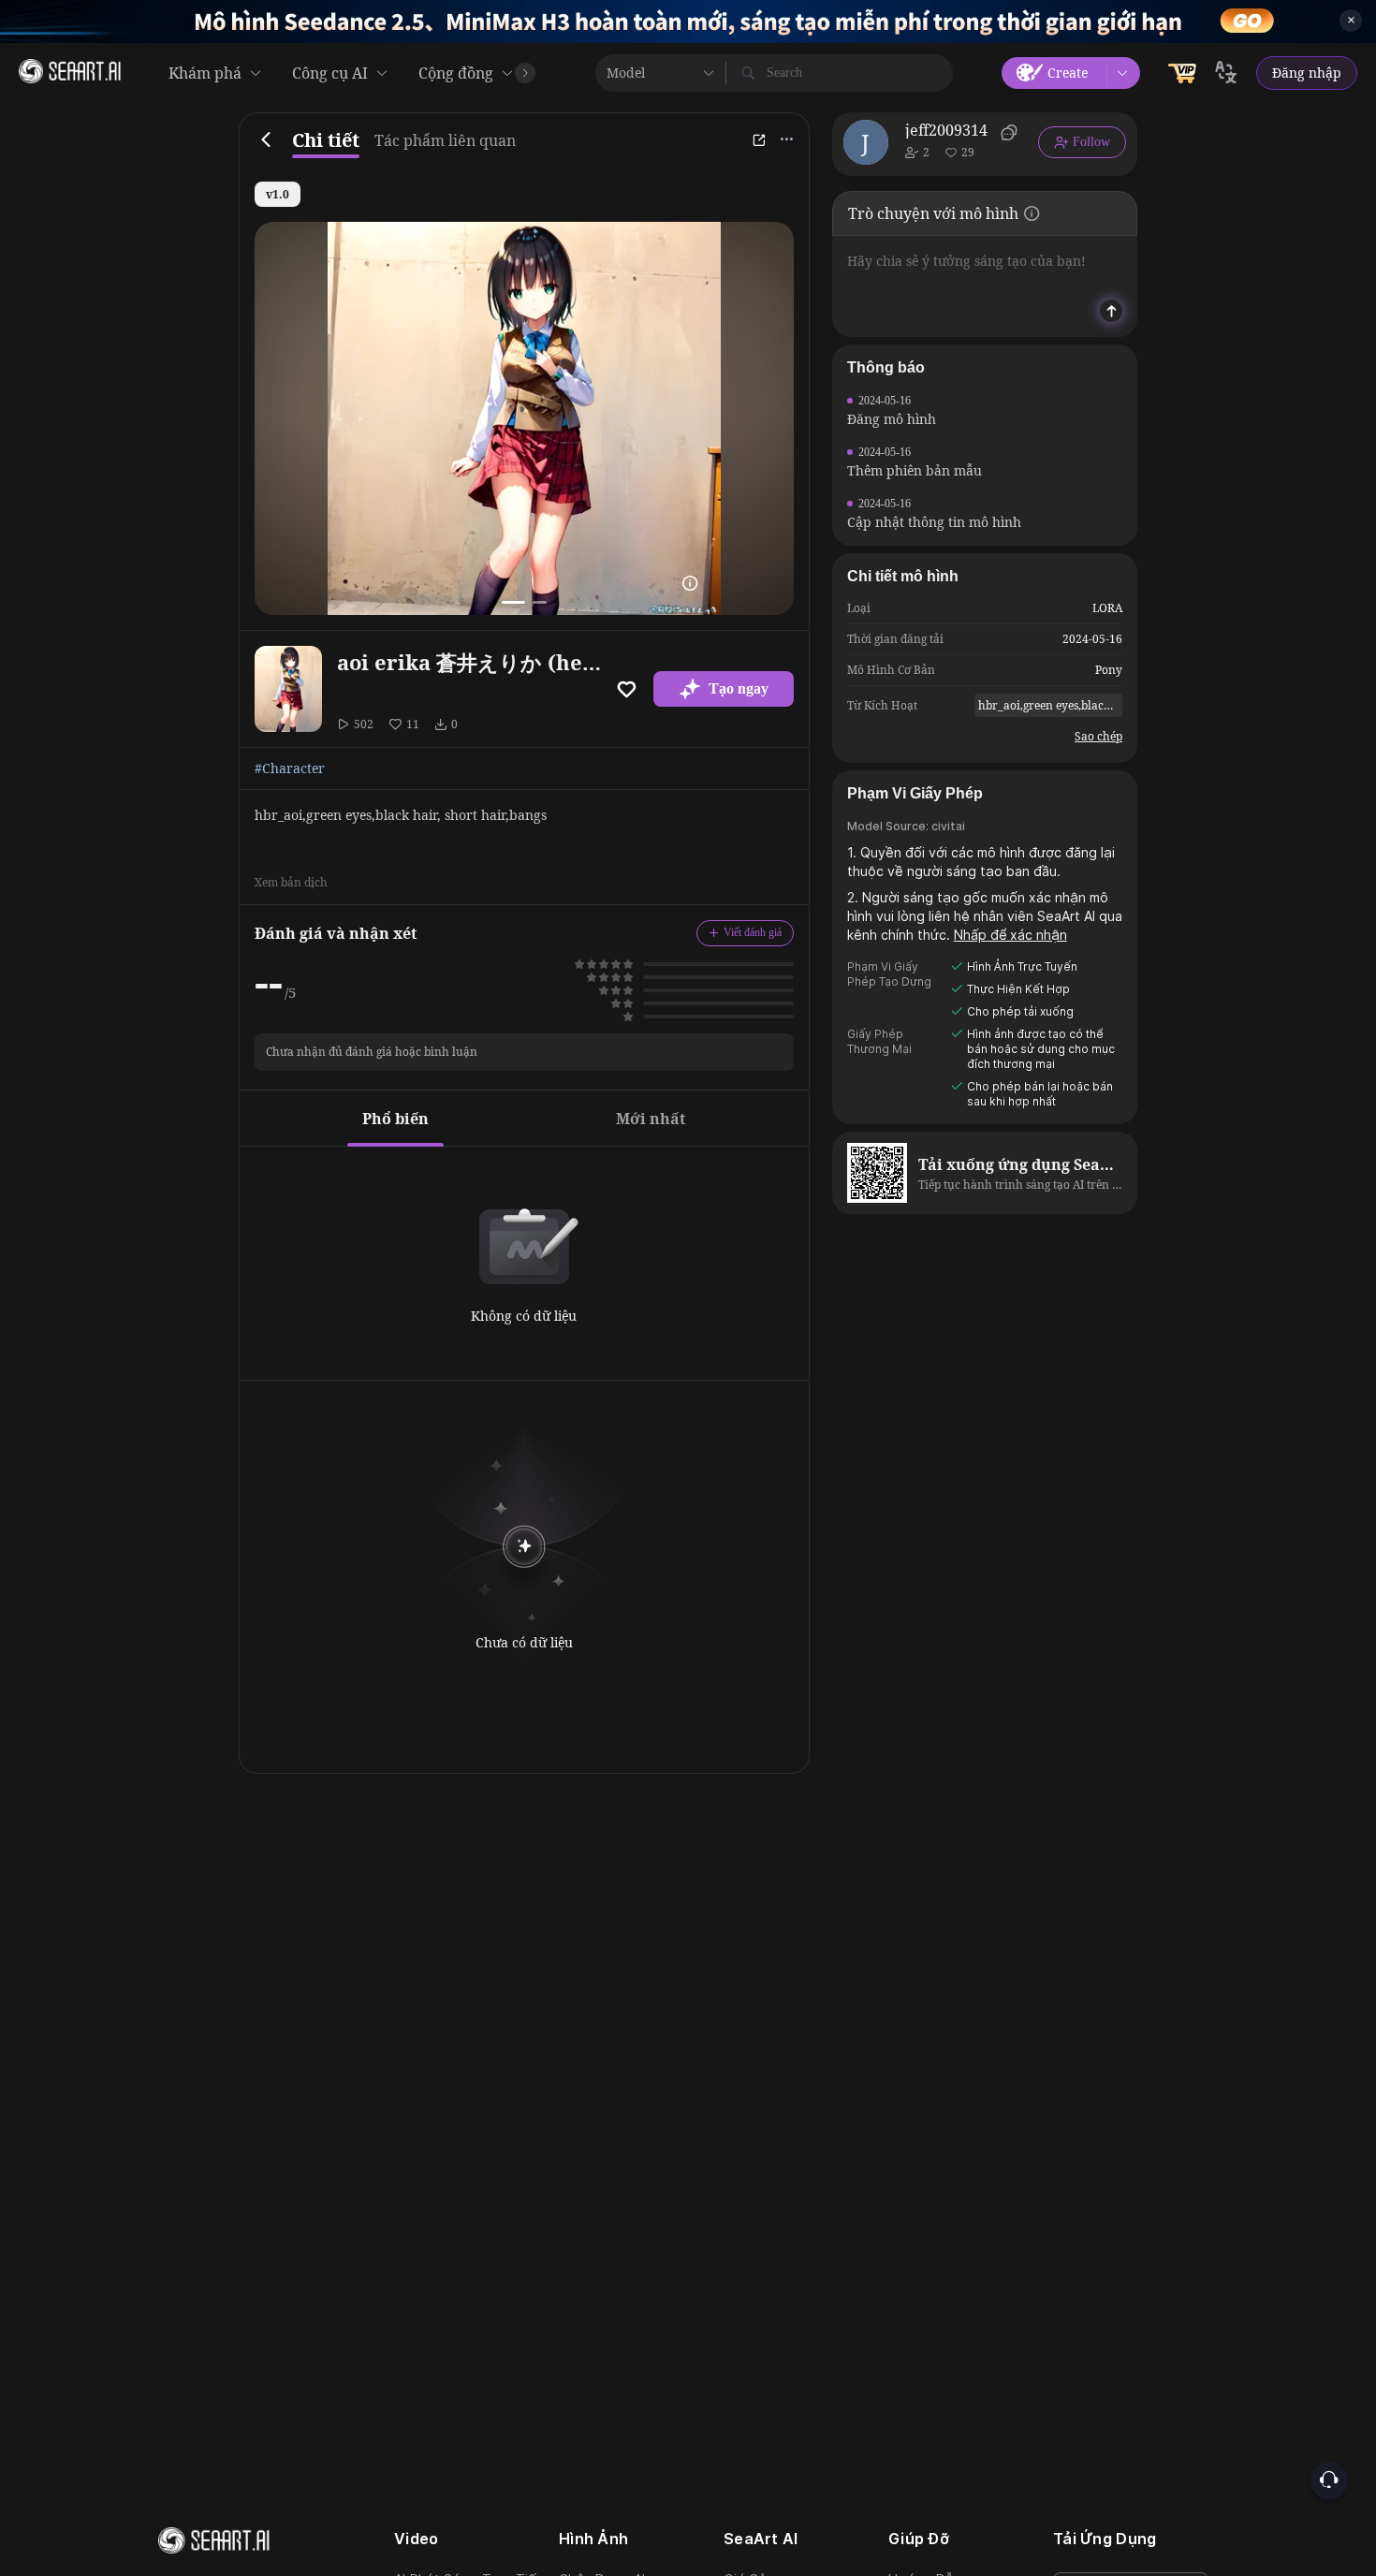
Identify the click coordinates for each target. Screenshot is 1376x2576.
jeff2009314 (946, 130)
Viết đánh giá (753, 932)
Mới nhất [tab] (651, 1119)
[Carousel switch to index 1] (513, 602)
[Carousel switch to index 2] (540, 602)
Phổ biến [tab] (395, 1119)
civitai (948, 826)
